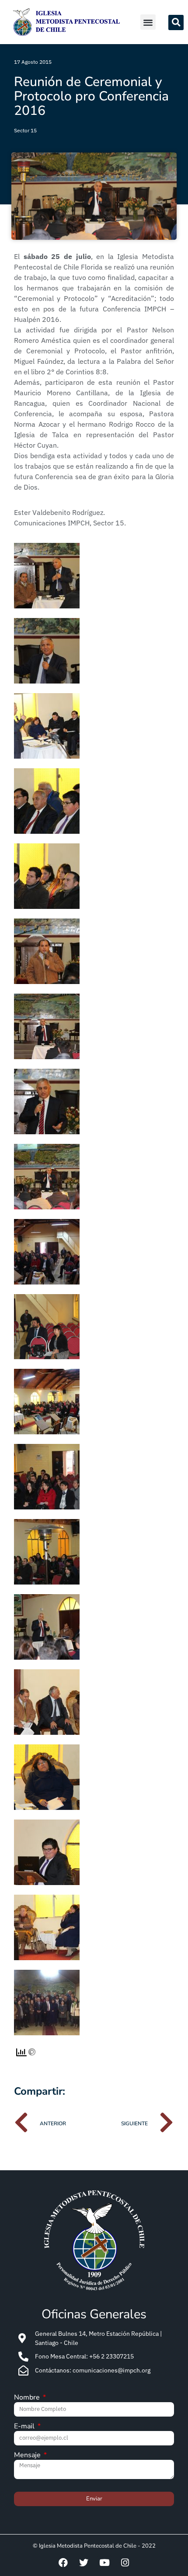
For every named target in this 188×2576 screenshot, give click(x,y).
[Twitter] (84, 2562)
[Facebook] (63, 2562)
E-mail (25, 2427)
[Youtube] (104, 2562)
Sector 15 (25, 130)
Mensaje (28, 2456)
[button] (148, 22)
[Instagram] (125, 2562)
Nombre (28, 2398)
